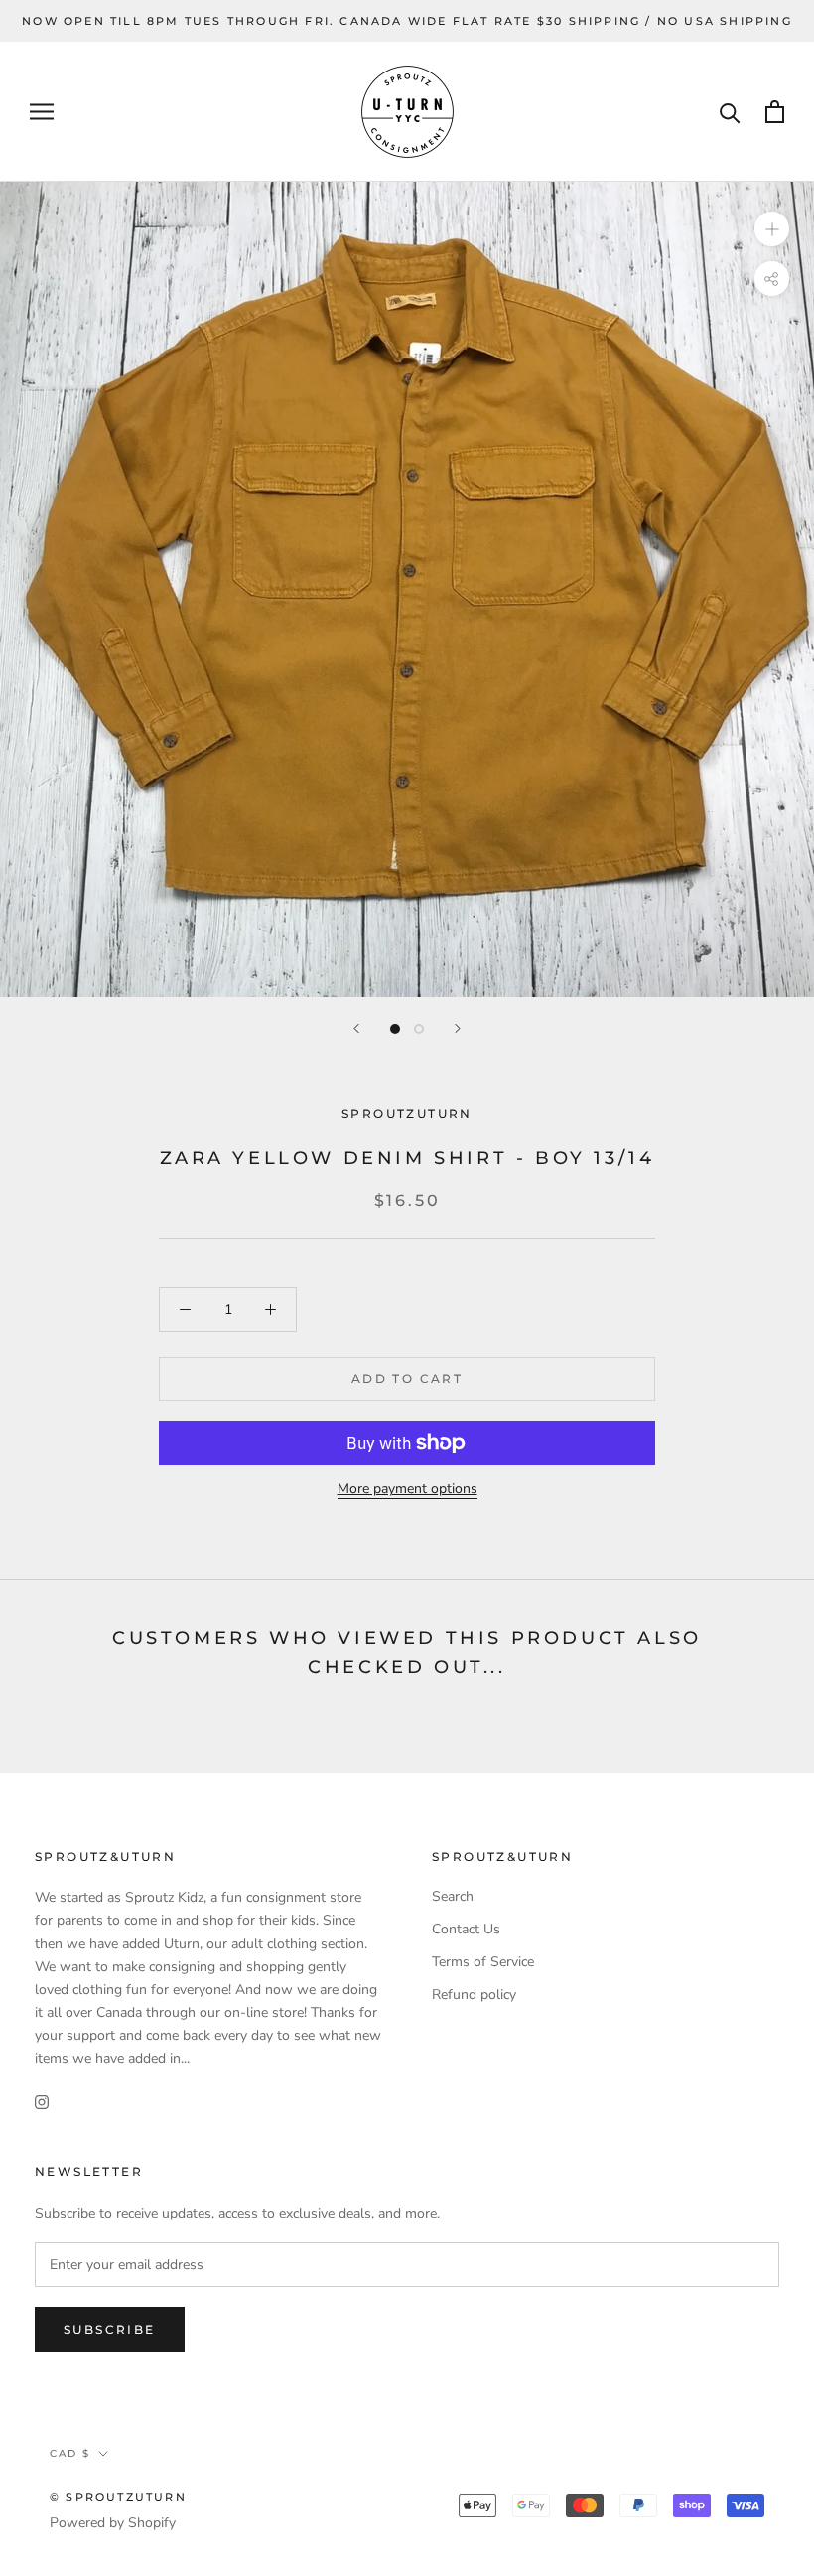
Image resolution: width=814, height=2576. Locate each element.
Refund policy (474, 1995)
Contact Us (466, 1929)
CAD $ (70, 2453)
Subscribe (110, 2329)
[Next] (458, 1028)
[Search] (730, 112)
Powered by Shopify (113, 2523)
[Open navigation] (42, 112)
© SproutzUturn (118, 2497)
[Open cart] (775, 112)
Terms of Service (483, 1962)
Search (453, 1896)
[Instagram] (42, 2101)
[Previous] (356, 1028)
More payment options (407, 1488)
